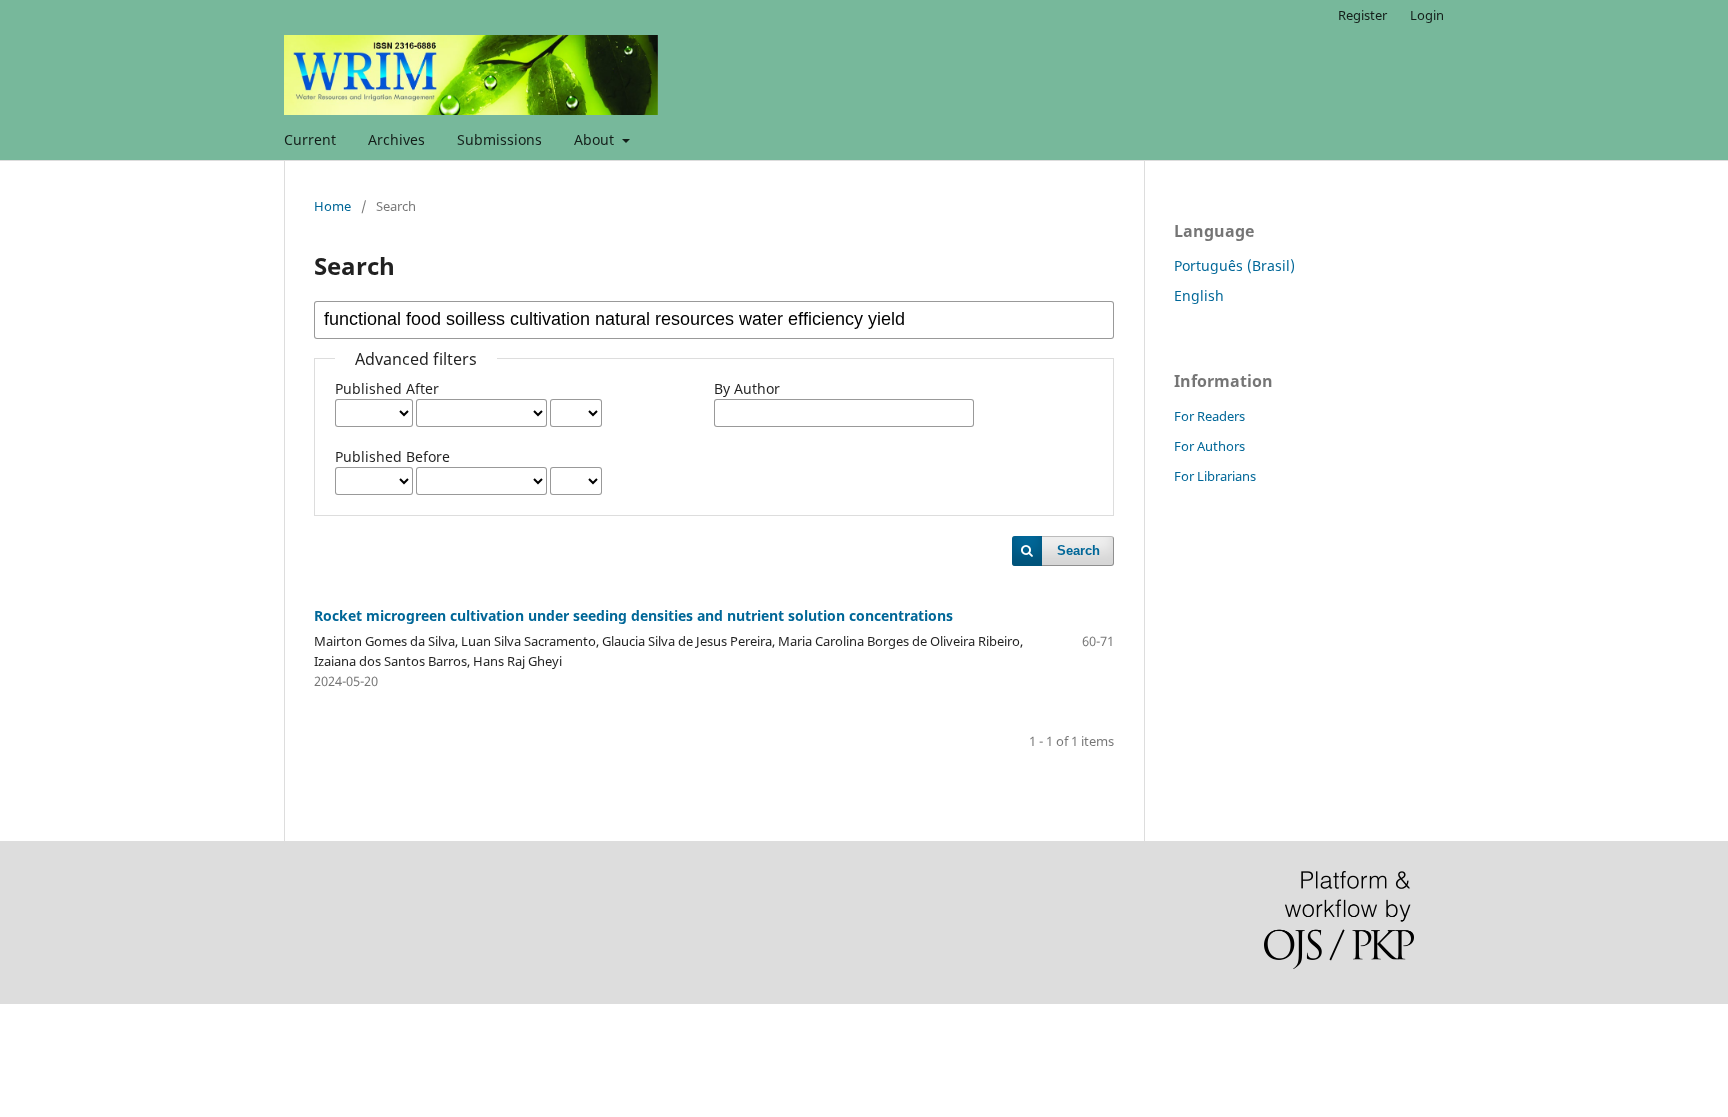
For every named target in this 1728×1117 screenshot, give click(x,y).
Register (1362, 15)
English (1199, 295)
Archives (396, 139)
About (596, 139)
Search (1078, 550)
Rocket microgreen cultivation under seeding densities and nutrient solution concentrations (633, 615)
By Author (747, 388)
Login (1427, 15)
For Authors (1209, 446)
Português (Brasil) (1234, 265)
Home (332, 206)
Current (310, 139)
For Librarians (1215, 476)
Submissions (499, 139)
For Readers (1209, 416)
